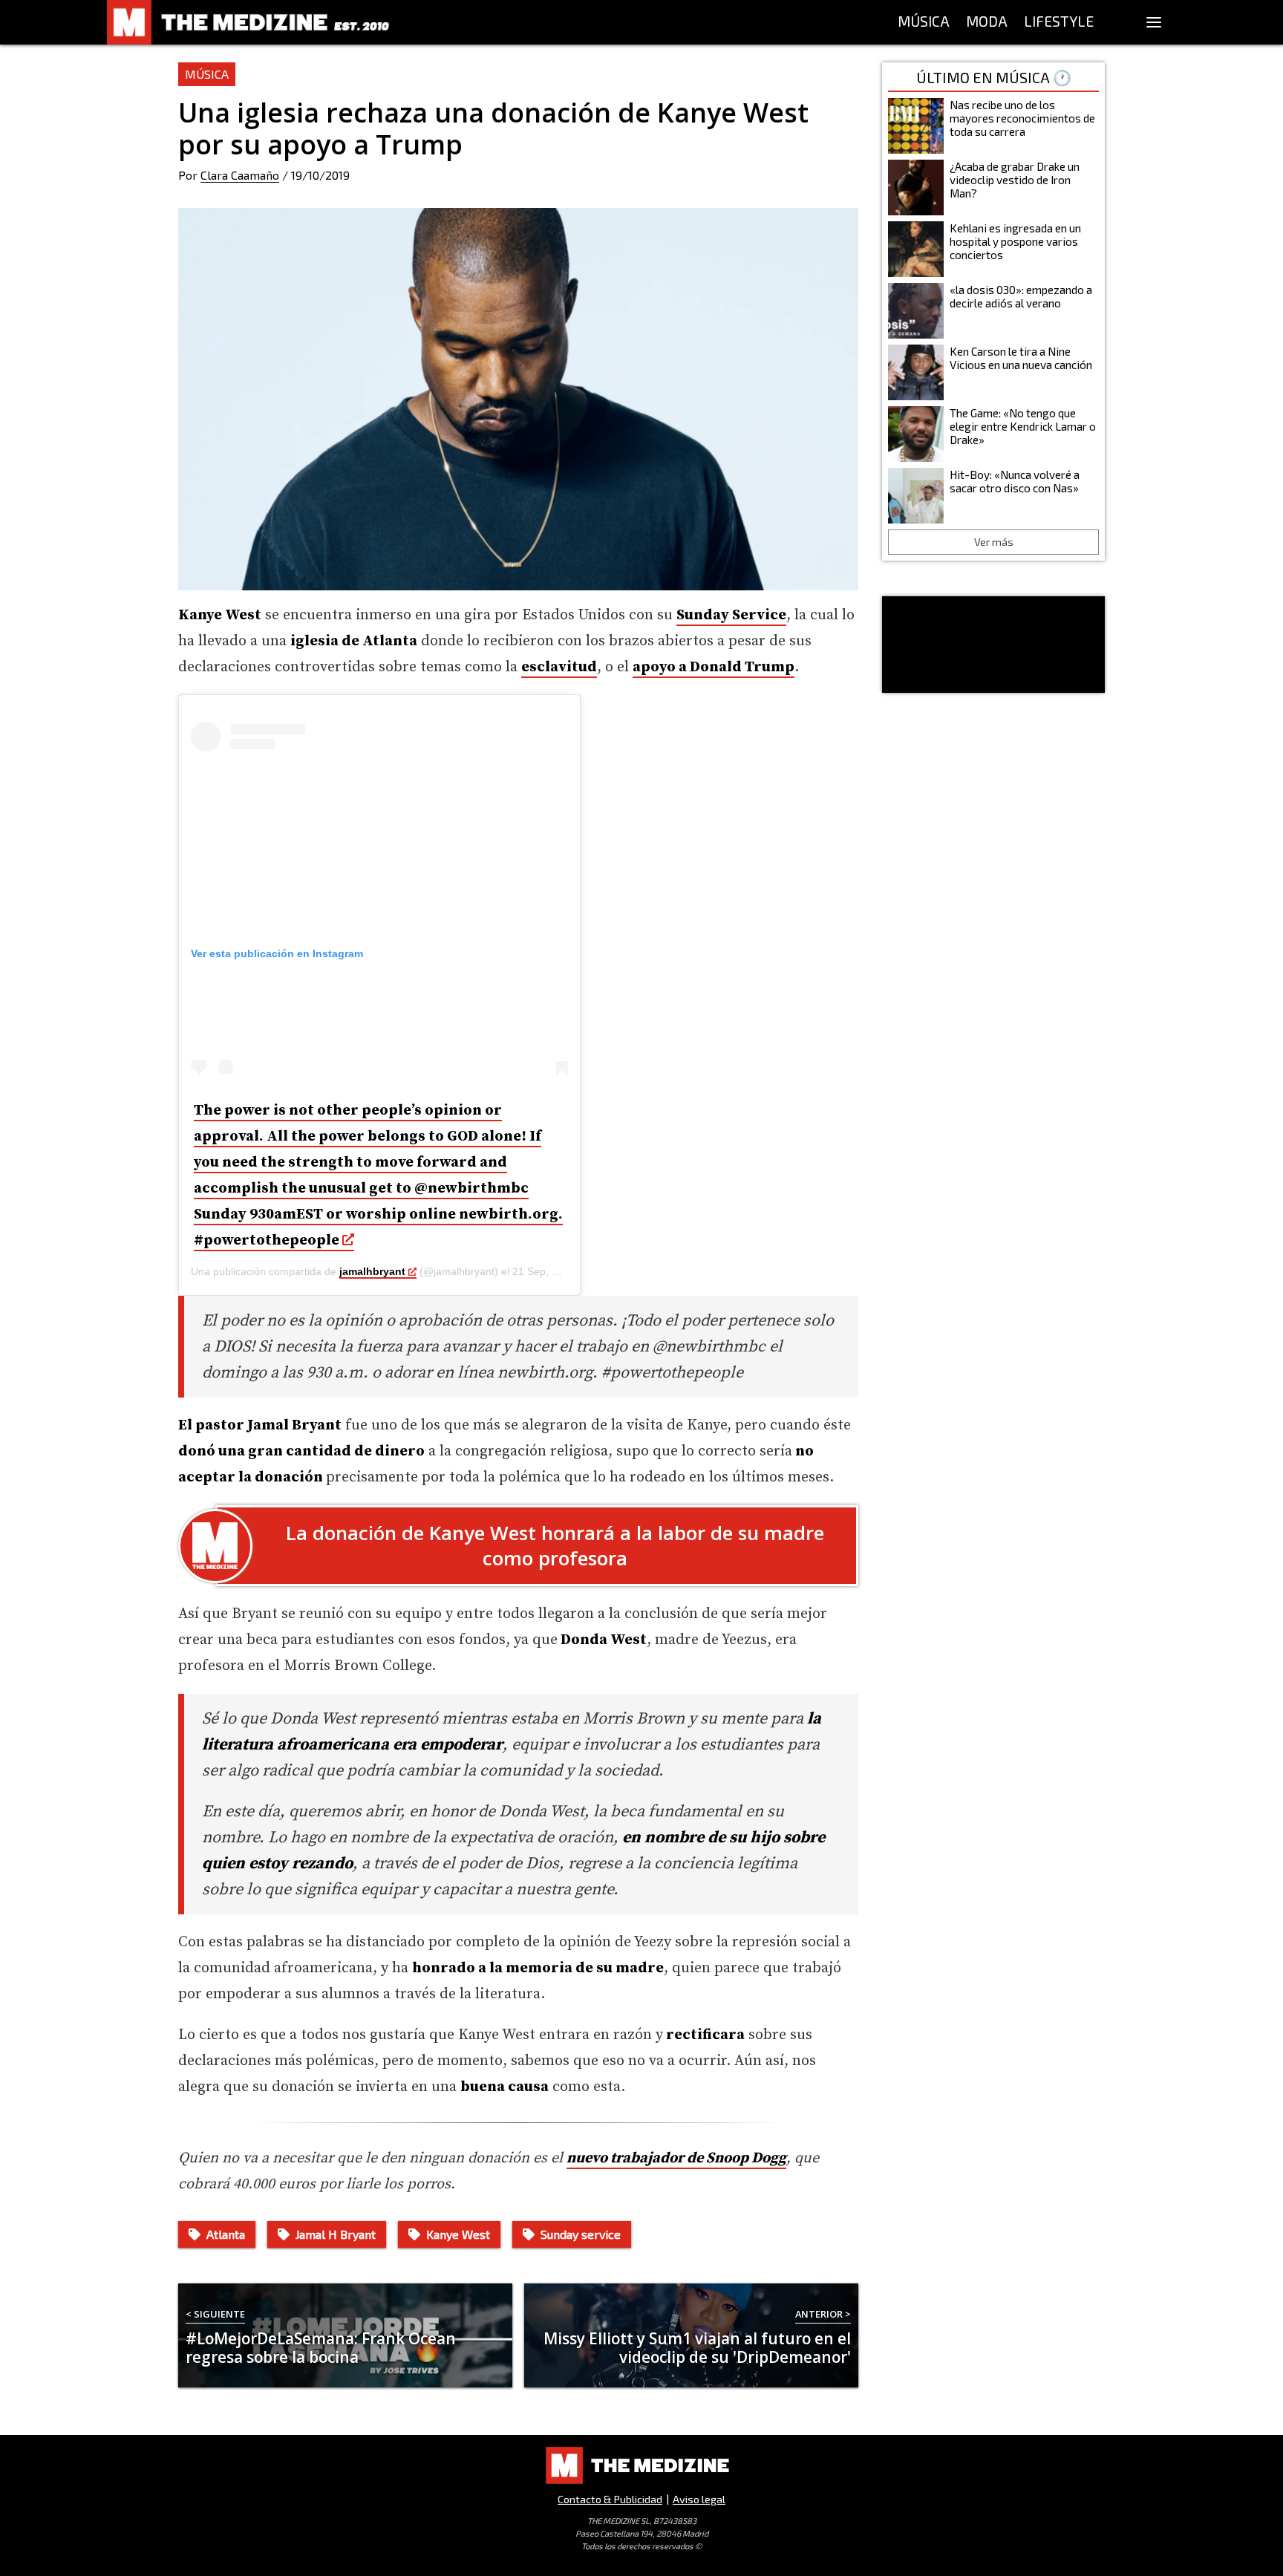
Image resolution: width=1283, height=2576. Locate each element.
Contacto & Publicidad (610, 2499)
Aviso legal (699, 2499)
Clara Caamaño (240, 175)
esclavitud (559, 667)
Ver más (994, 542)
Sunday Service (731, 615)
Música (207, 74)
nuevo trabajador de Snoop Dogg (676, 2158)
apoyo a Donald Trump (714, 667)
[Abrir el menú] (1154, 22)
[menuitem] (924, 22)
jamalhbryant (372, 1271)
